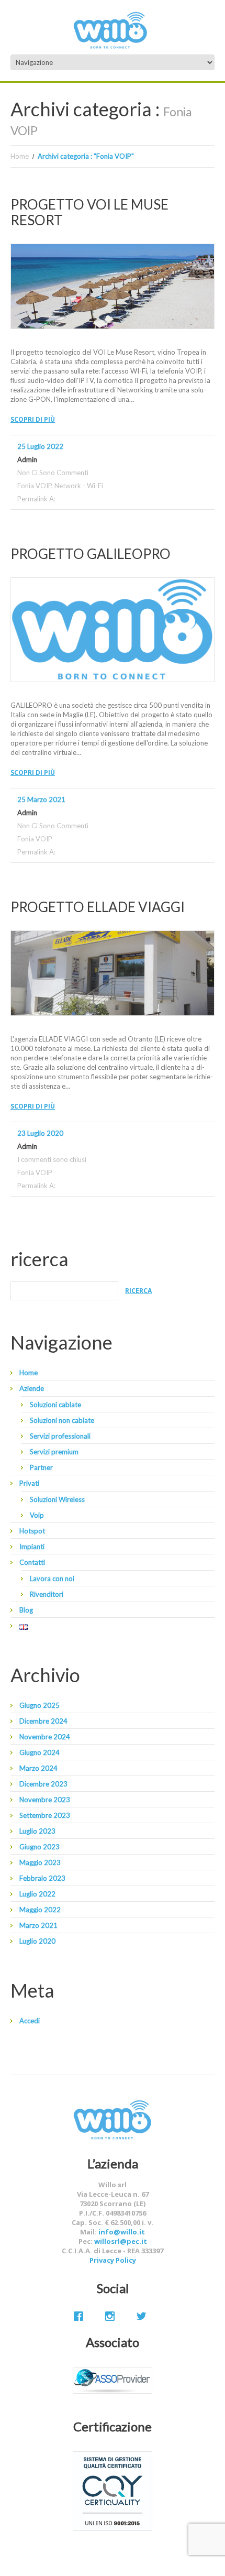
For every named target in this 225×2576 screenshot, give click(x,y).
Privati (29, 1483)
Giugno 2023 (40, 1847)
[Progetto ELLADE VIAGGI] (113, 973)
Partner (41, 1467)
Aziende (32, 1388)
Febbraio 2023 (42, 1878)
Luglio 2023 (37, 1831)
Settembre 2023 (45, 1815)
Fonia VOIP (34, 486)
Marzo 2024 (38, 1768)
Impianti (32, 1547)
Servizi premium (54, 1452)
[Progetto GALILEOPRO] (113, 630)
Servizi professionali (60, 1436)
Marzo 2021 (38, 1925)
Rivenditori (47, 1594)
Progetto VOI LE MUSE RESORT (89, 212)
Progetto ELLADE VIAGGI (98, 907)
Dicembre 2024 (43, 1721)
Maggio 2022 (40, 1910)
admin (27, 459)
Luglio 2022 (37, 1894)
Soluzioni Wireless (57, 1499)
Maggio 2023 (40, 1862)
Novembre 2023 (45, 1800)
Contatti (32, 1562)
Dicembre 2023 (43, 1784)
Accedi (30, 2021)
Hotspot (32, 1531)
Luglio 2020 (37, 1941)
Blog (26, 1610)
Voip (37, 1515)
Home (20, 156)
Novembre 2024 (45, 1737)
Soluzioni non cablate (62, 1420)
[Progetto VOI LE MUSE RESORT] (113, 286)
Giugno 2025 (40, 1705)
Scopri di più (33, 419)
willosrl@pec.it (121, 2241)
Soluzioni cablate (55, 1405)
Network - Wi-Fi (79, 486)
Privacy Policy (113, 2260)
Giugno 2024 (40, 1752)
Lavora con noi (52, 1579)
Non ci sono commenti (53, 473)
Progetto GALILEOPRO (91, 554)
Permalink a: (36, 499)
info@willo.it (122, 2232)
